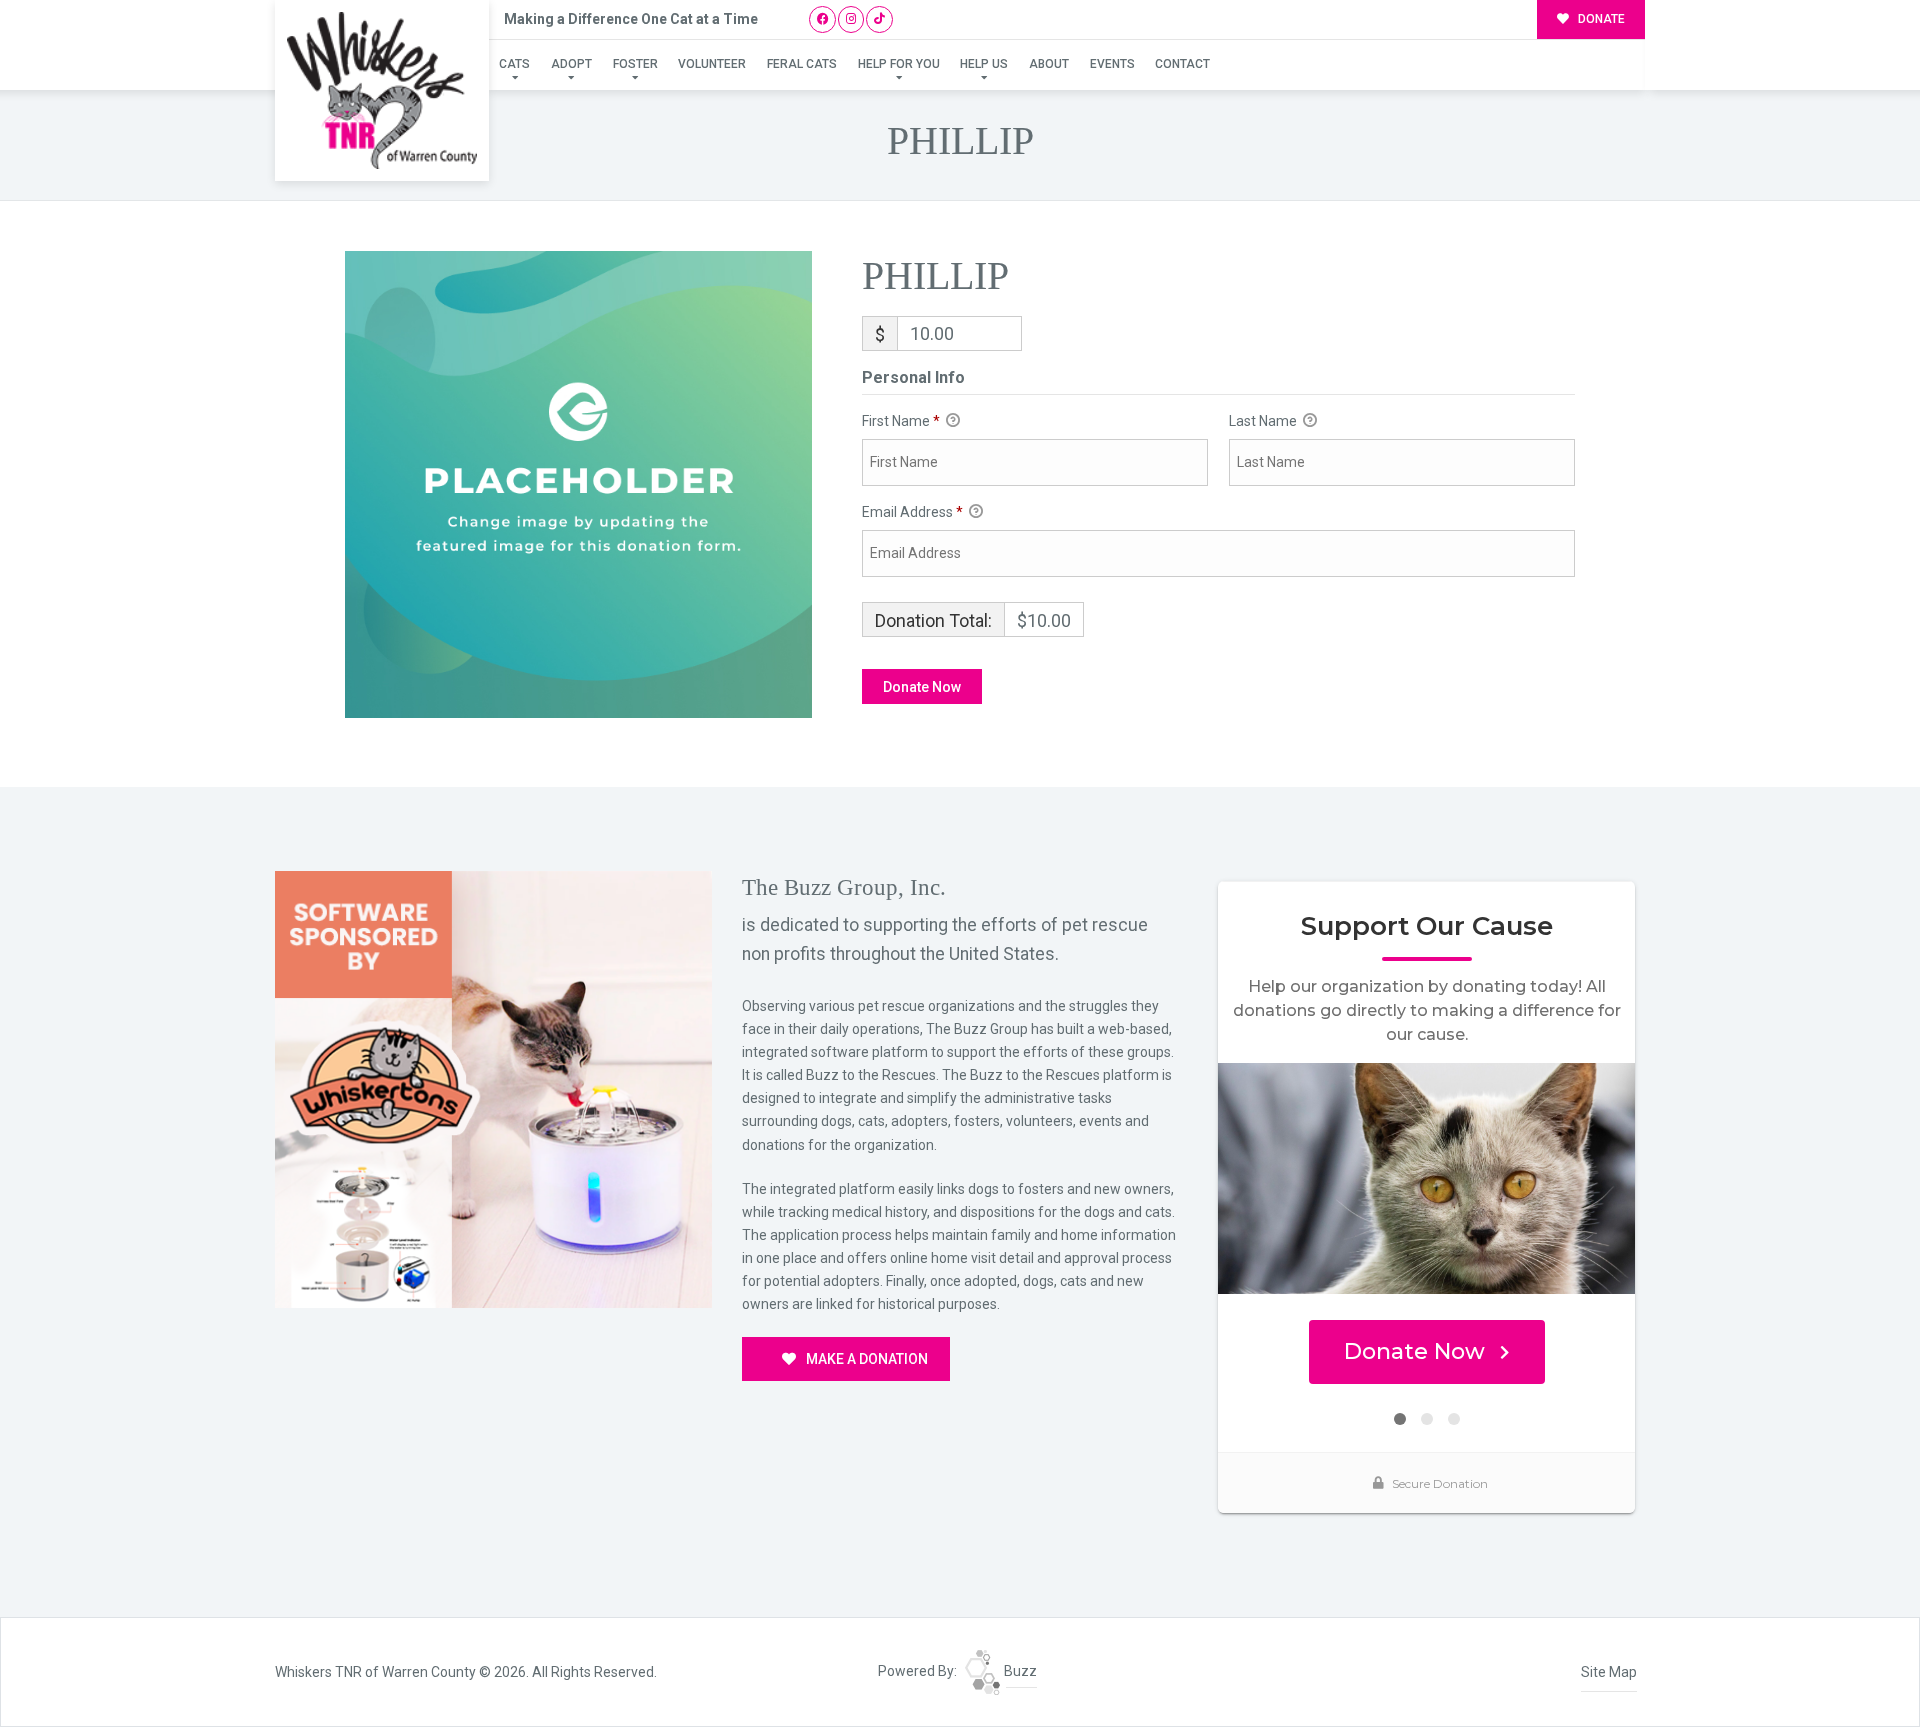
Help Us (984, 64)
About (1049, 64)
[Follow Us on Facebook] (822, 19)
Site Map (1609, 1672)
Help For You (899, 64)
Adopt (571, 64)
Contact (1182, 64)
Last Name (1264, 421)
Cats (514, 64)
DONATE (1600, 19)
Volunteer (712, 64)
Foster (635, 64)
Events (1112, 64)
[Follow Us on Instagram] (851, 19)
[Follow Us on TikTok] (879, 19)
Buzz (1019, 1671)
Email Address (912, 512)
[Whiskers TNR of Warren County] (382, 90)
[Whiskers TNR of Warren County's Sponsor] (493, 1088)
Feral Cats (802, 64)
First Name (901, 421)
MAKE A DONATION (865, 1359)
